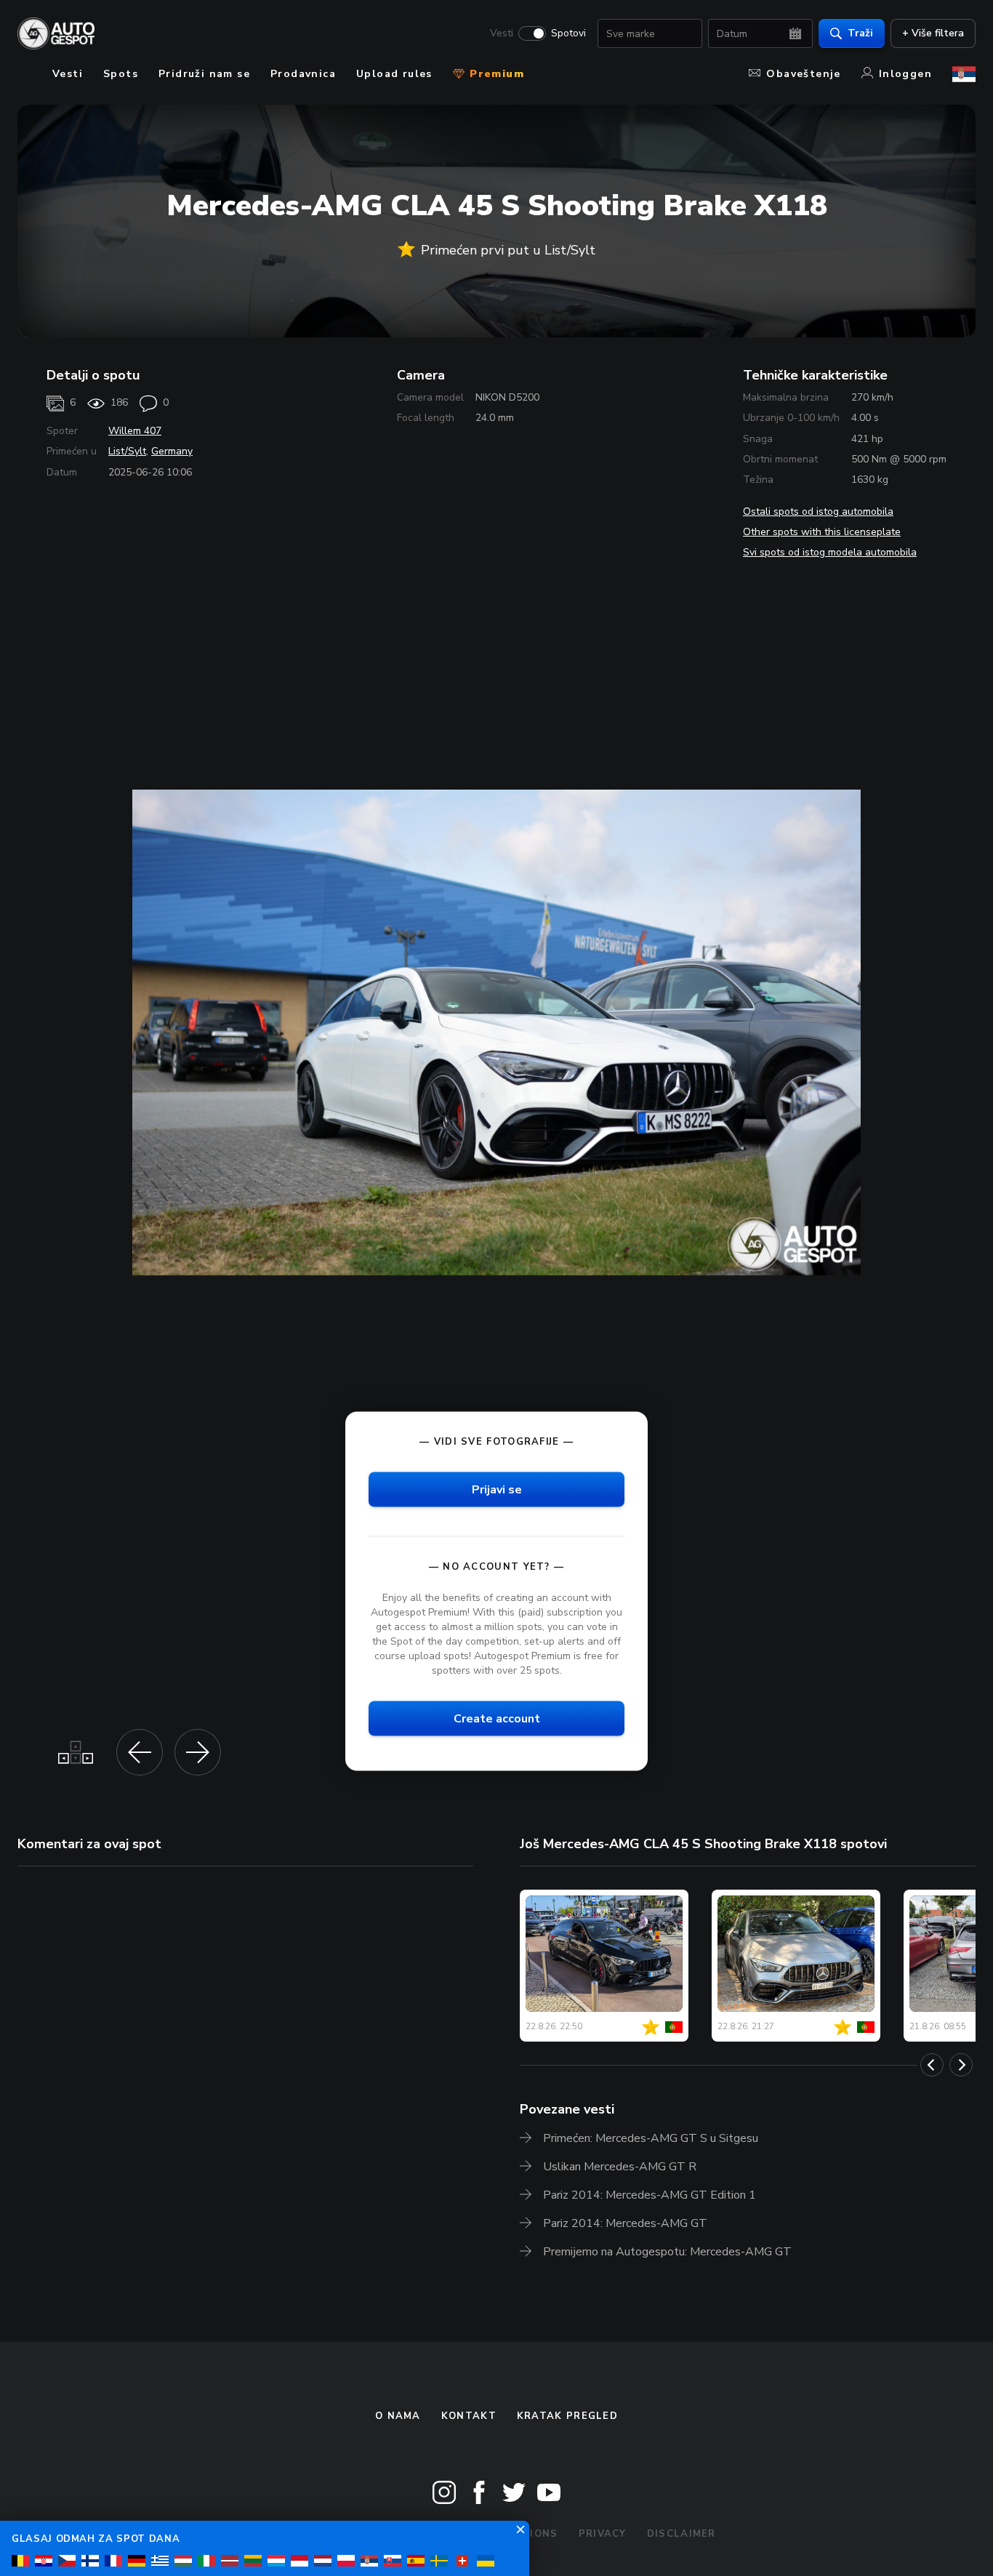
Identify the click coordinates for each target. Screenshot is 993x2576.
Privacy (603, 2534)
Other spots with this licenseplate (822, 532)
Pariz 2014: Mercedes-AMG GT (625, 2223)
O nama (398, 2416)
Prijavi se (497, 1489)
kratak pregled (567, 2416)
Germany (172, 451)
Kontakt (469, 2416)
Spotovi (568, 33)
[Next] (961, 2065)
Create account (497, 1719)
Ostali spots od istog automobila (818, 511)
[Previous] (932, 2065)
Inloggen (905, 74)
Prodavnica (303, 74)
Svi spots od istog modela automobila (830, 552)
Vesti (502, 33)
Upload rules (394, 74)
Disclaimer (682, 2534)
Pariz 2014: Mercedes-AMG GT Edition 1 (650, 2195)
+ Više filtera (933, 33)
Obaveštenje (803, 74)
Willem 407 (135, 431)
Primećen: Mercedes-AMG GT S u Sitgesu (651, 2138)
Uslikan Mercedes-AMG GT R (620, 2167)
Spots (121, 74)
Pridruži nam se (204, 74)
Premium (495, 74)
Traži (860, 33)
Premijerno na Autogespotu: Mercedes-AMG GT (667, 2252)
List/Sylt (127, 451)
